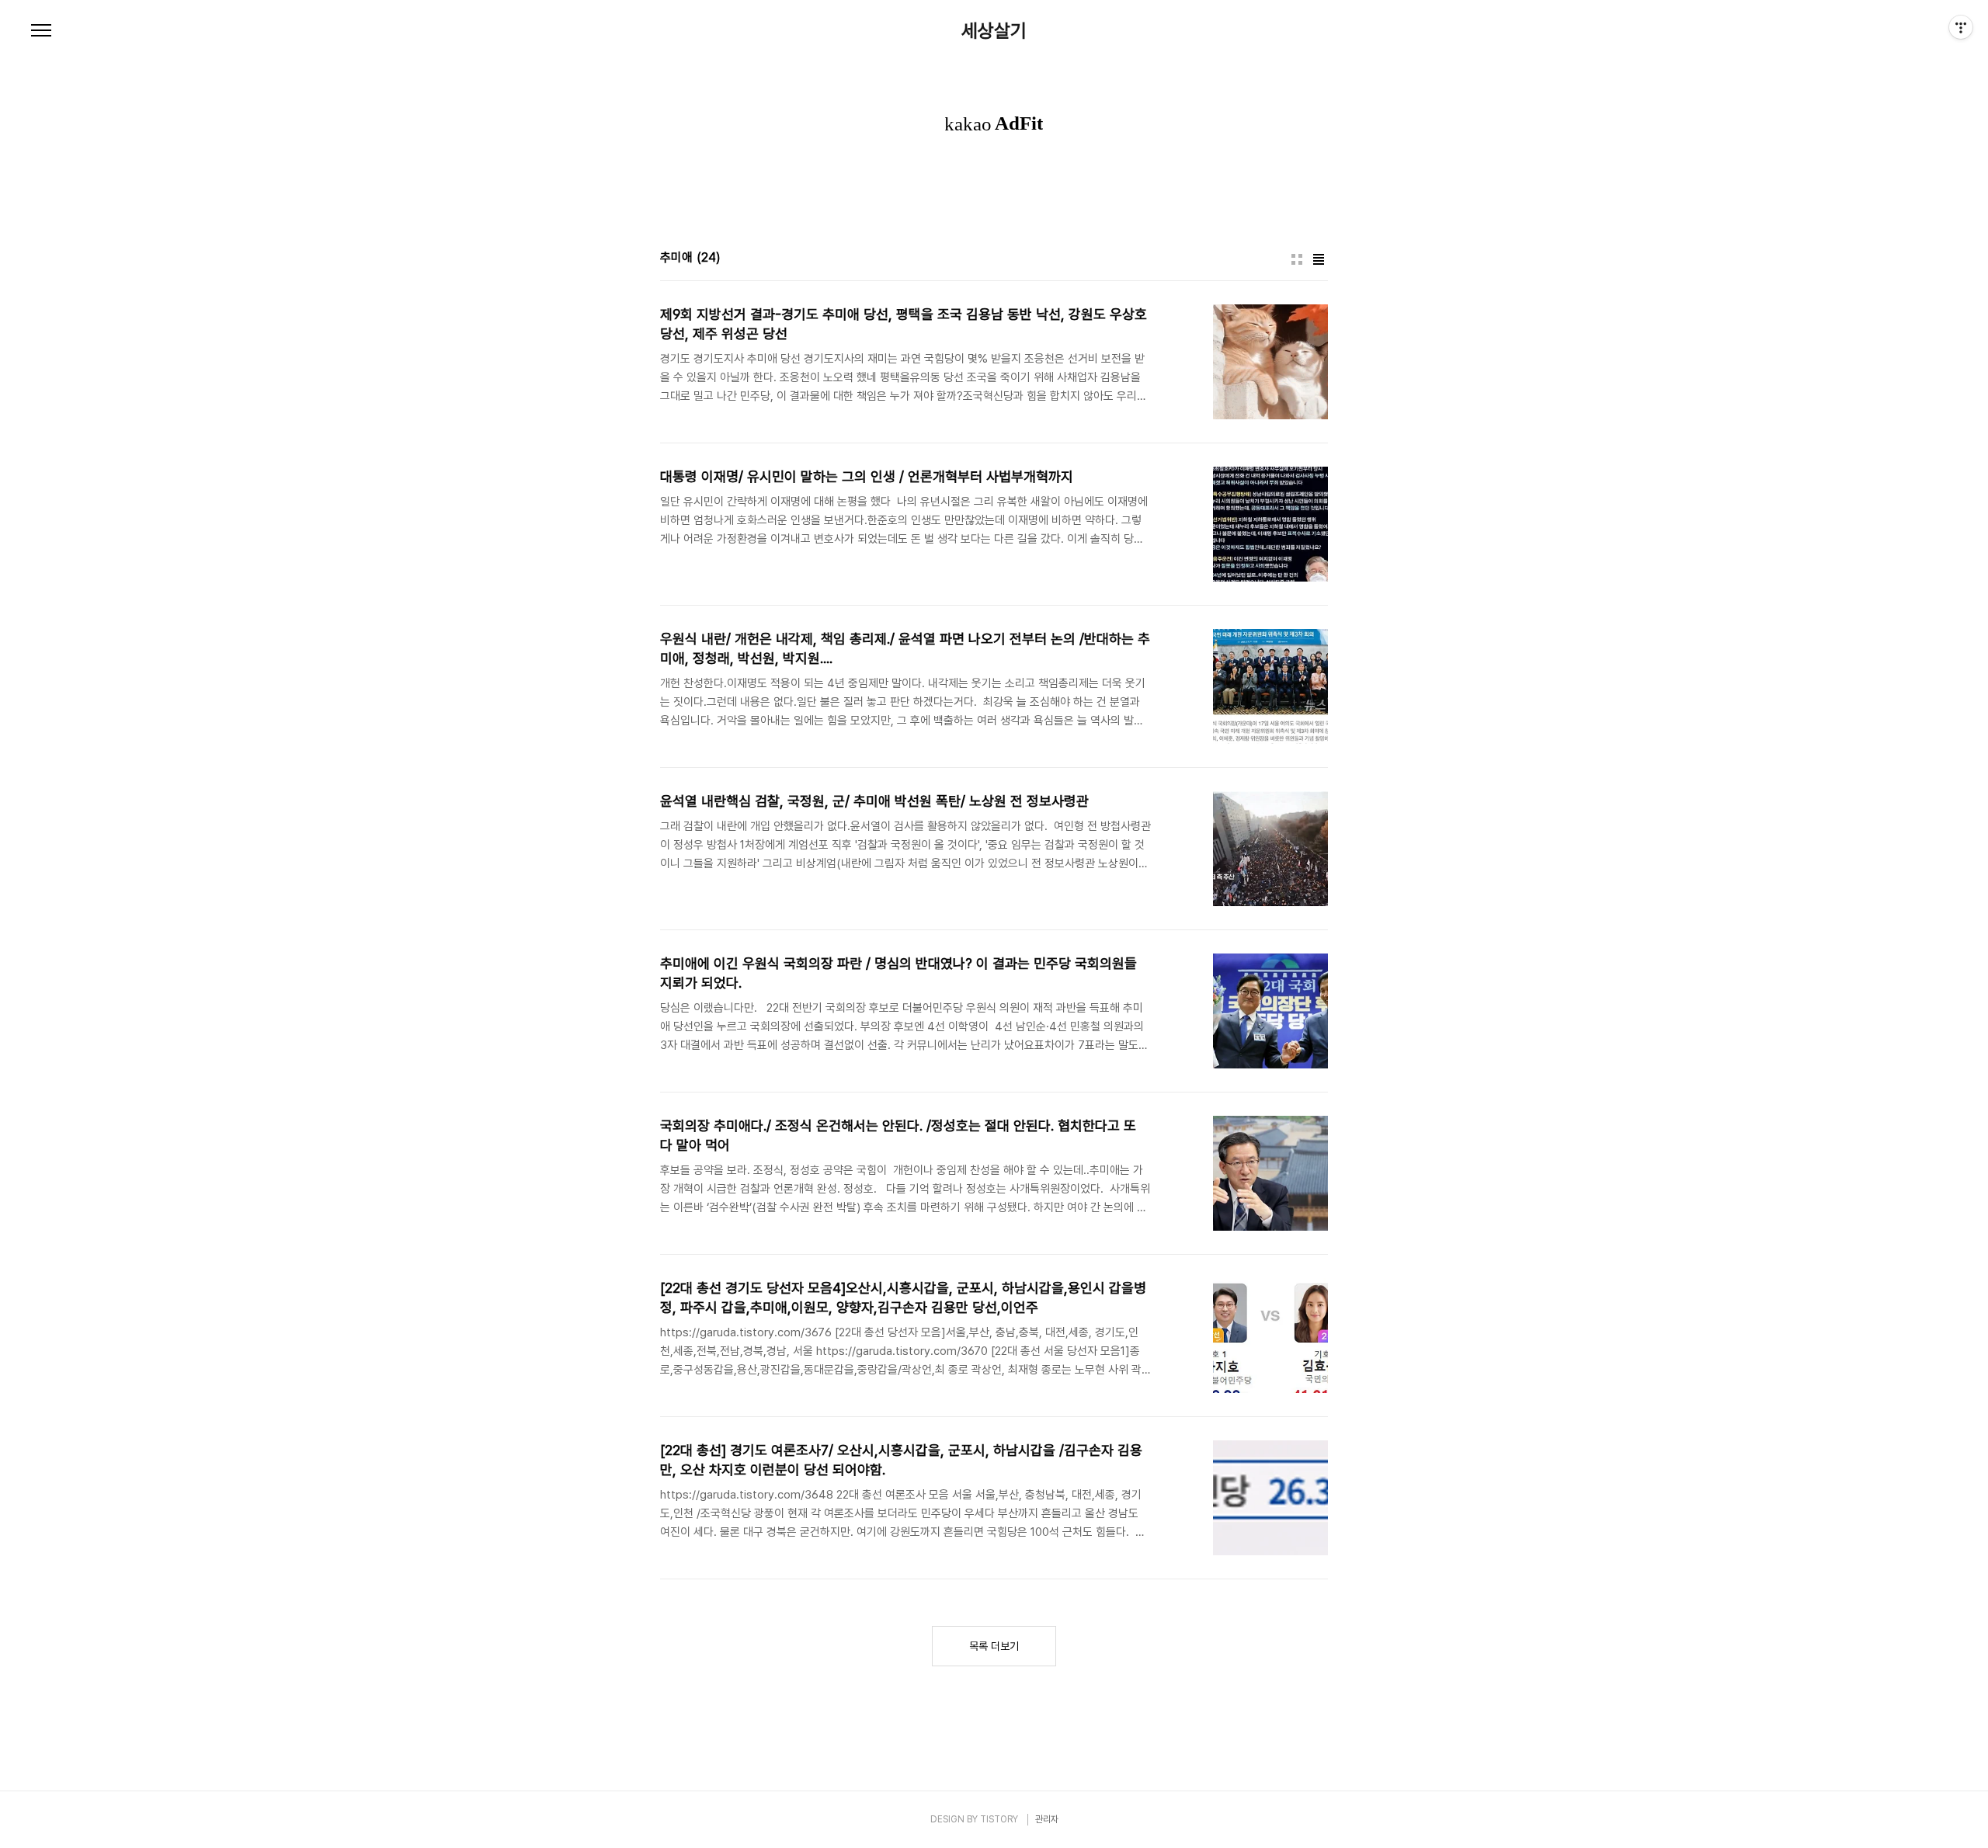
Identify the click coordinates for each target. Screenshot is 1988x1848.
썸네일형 (1297, 259)
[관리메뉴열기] (1961, 27)
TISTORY (999, 1819)
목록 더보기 (994, 1646)
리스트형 (1319, 259)
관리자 (1047, 1819)
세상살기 (994, 31)
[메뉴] (41, 31)
